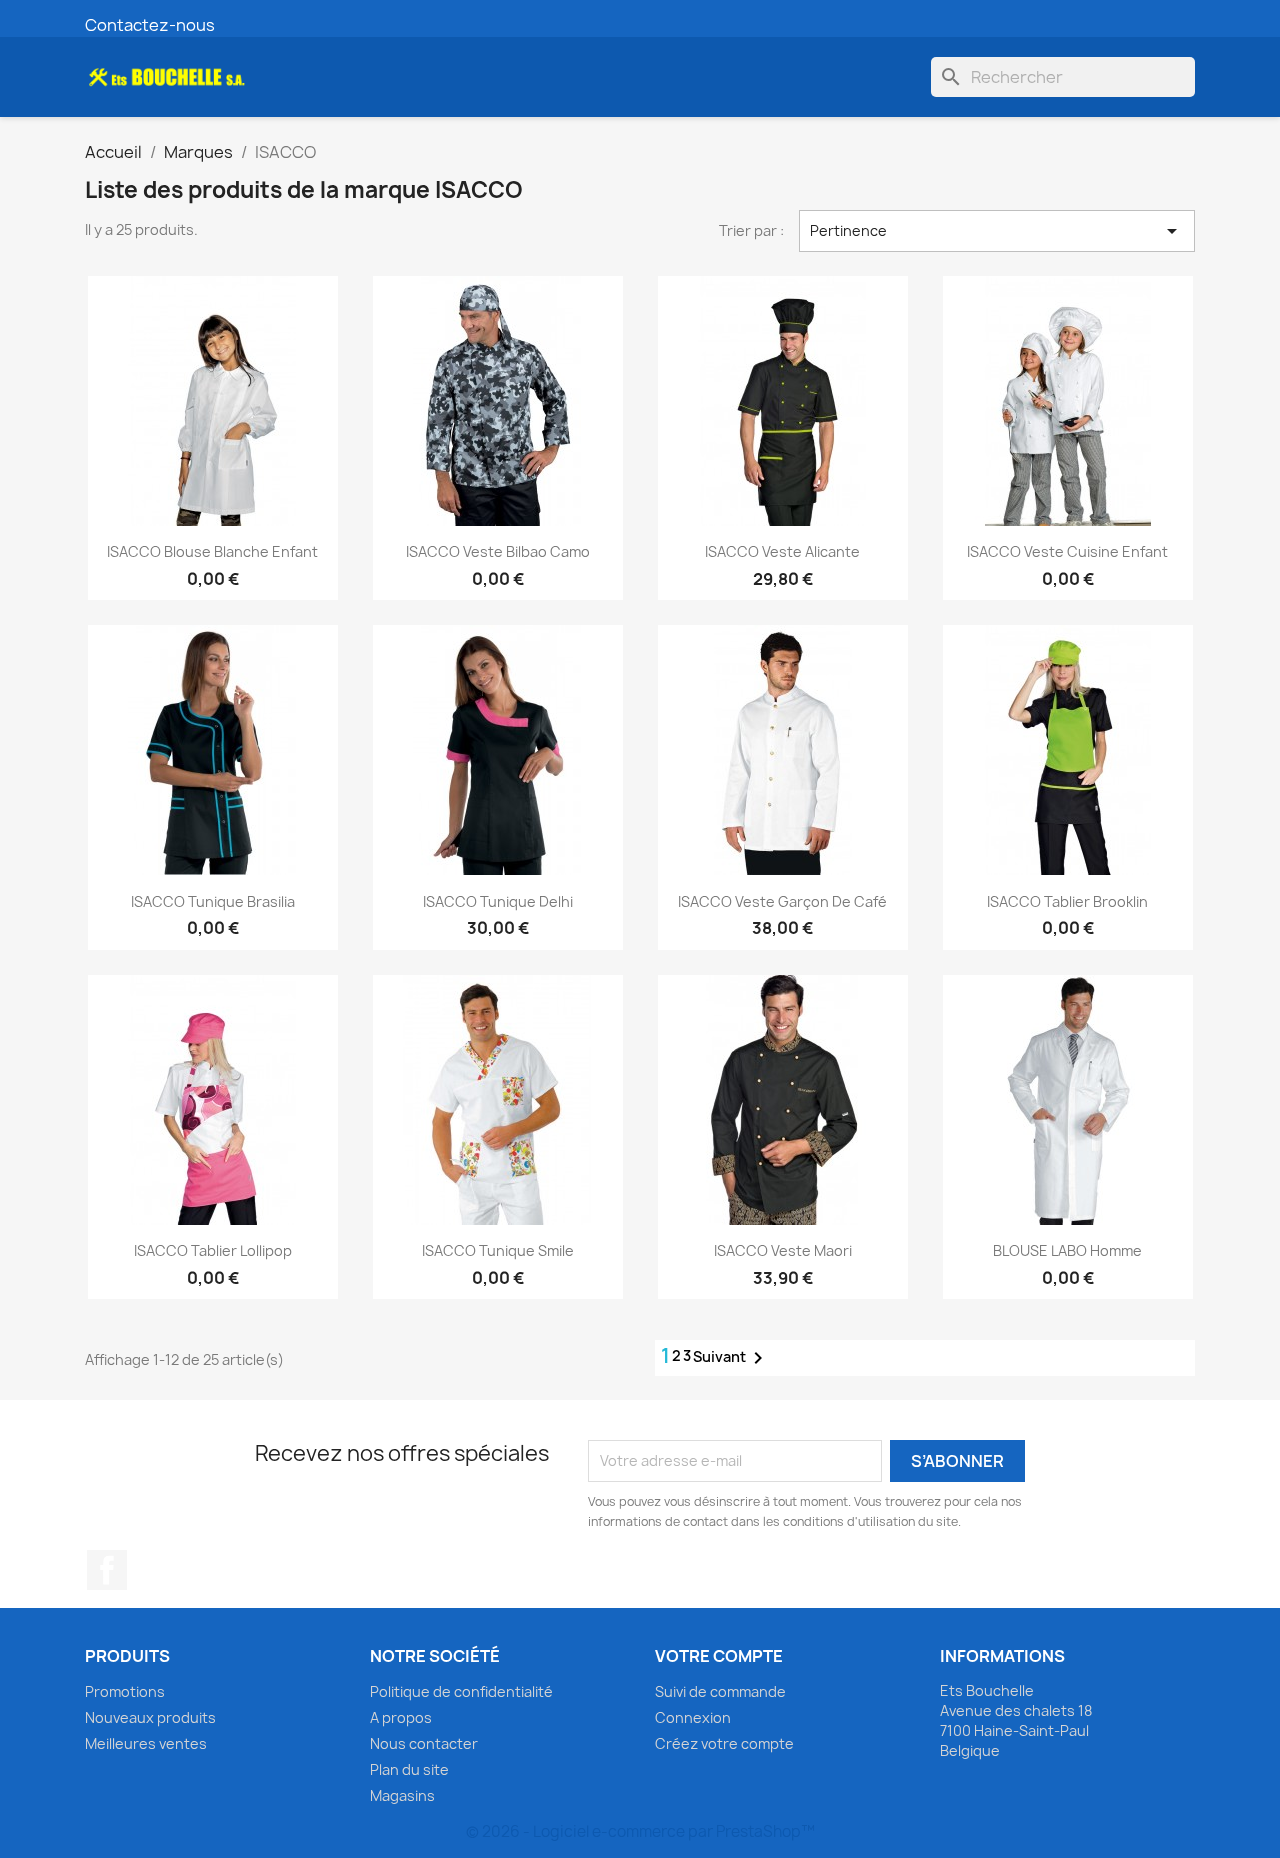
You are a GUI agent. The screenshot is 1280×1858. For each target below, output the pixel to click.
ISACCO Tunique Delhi (498, 901)
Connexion (693, 1717)
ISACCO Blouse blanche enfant (212, 551)
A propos (401, 1717)
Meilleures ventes (146, 1743)
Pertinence (997, 231)
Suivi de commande (720, 1691)
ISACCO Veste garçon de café (782, 901)
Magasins (402, 1795)
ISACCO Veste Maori (783, 1250)
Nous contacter (424, 1743)
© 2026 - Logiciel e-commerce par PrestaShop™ (640, 1831)
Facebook (107, 1570)
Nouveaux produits (150, 1717)
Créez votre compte (724, 1743)
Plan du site (409, 1769)
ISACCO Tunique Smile (498, 1250)
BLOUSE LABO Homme (1067, 1250)
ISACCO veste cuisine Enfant (1067, 551)
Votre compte (719, 1656)
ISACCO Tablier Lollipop (213, 1250)
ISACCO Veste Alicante (782, 551)
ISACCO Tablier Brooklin (1067, 901)
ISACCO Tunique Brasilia (213, 901)
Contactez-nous (150, 25)
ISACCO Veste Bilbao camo (498, 551)
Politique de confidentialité (461, 1691)
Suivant (731, 1358)
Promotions (125, 1691)
